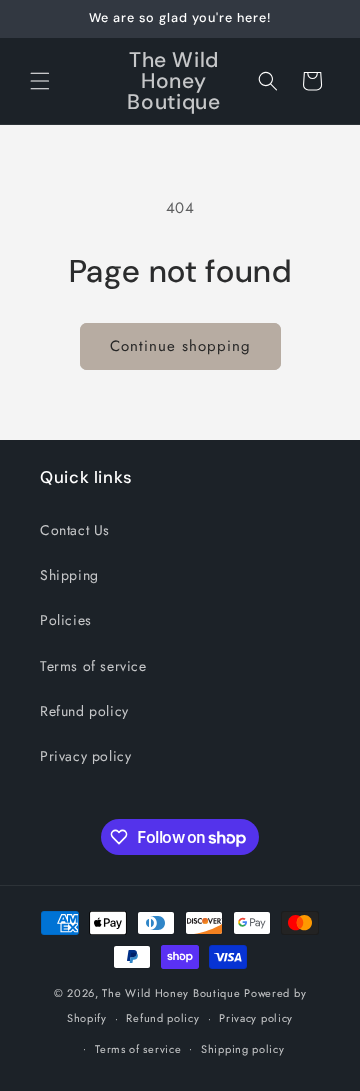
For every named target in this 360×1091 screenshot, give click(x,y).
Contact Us (75, 530)
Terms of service (93, 666)
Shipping (69, 575)
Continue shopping (180, 346)
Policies (66, 620)
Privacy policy (85, 756)
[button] (40, 81)
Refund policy (84, 711)
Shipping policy (243, 1049)
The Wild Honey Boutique (171, 993)
